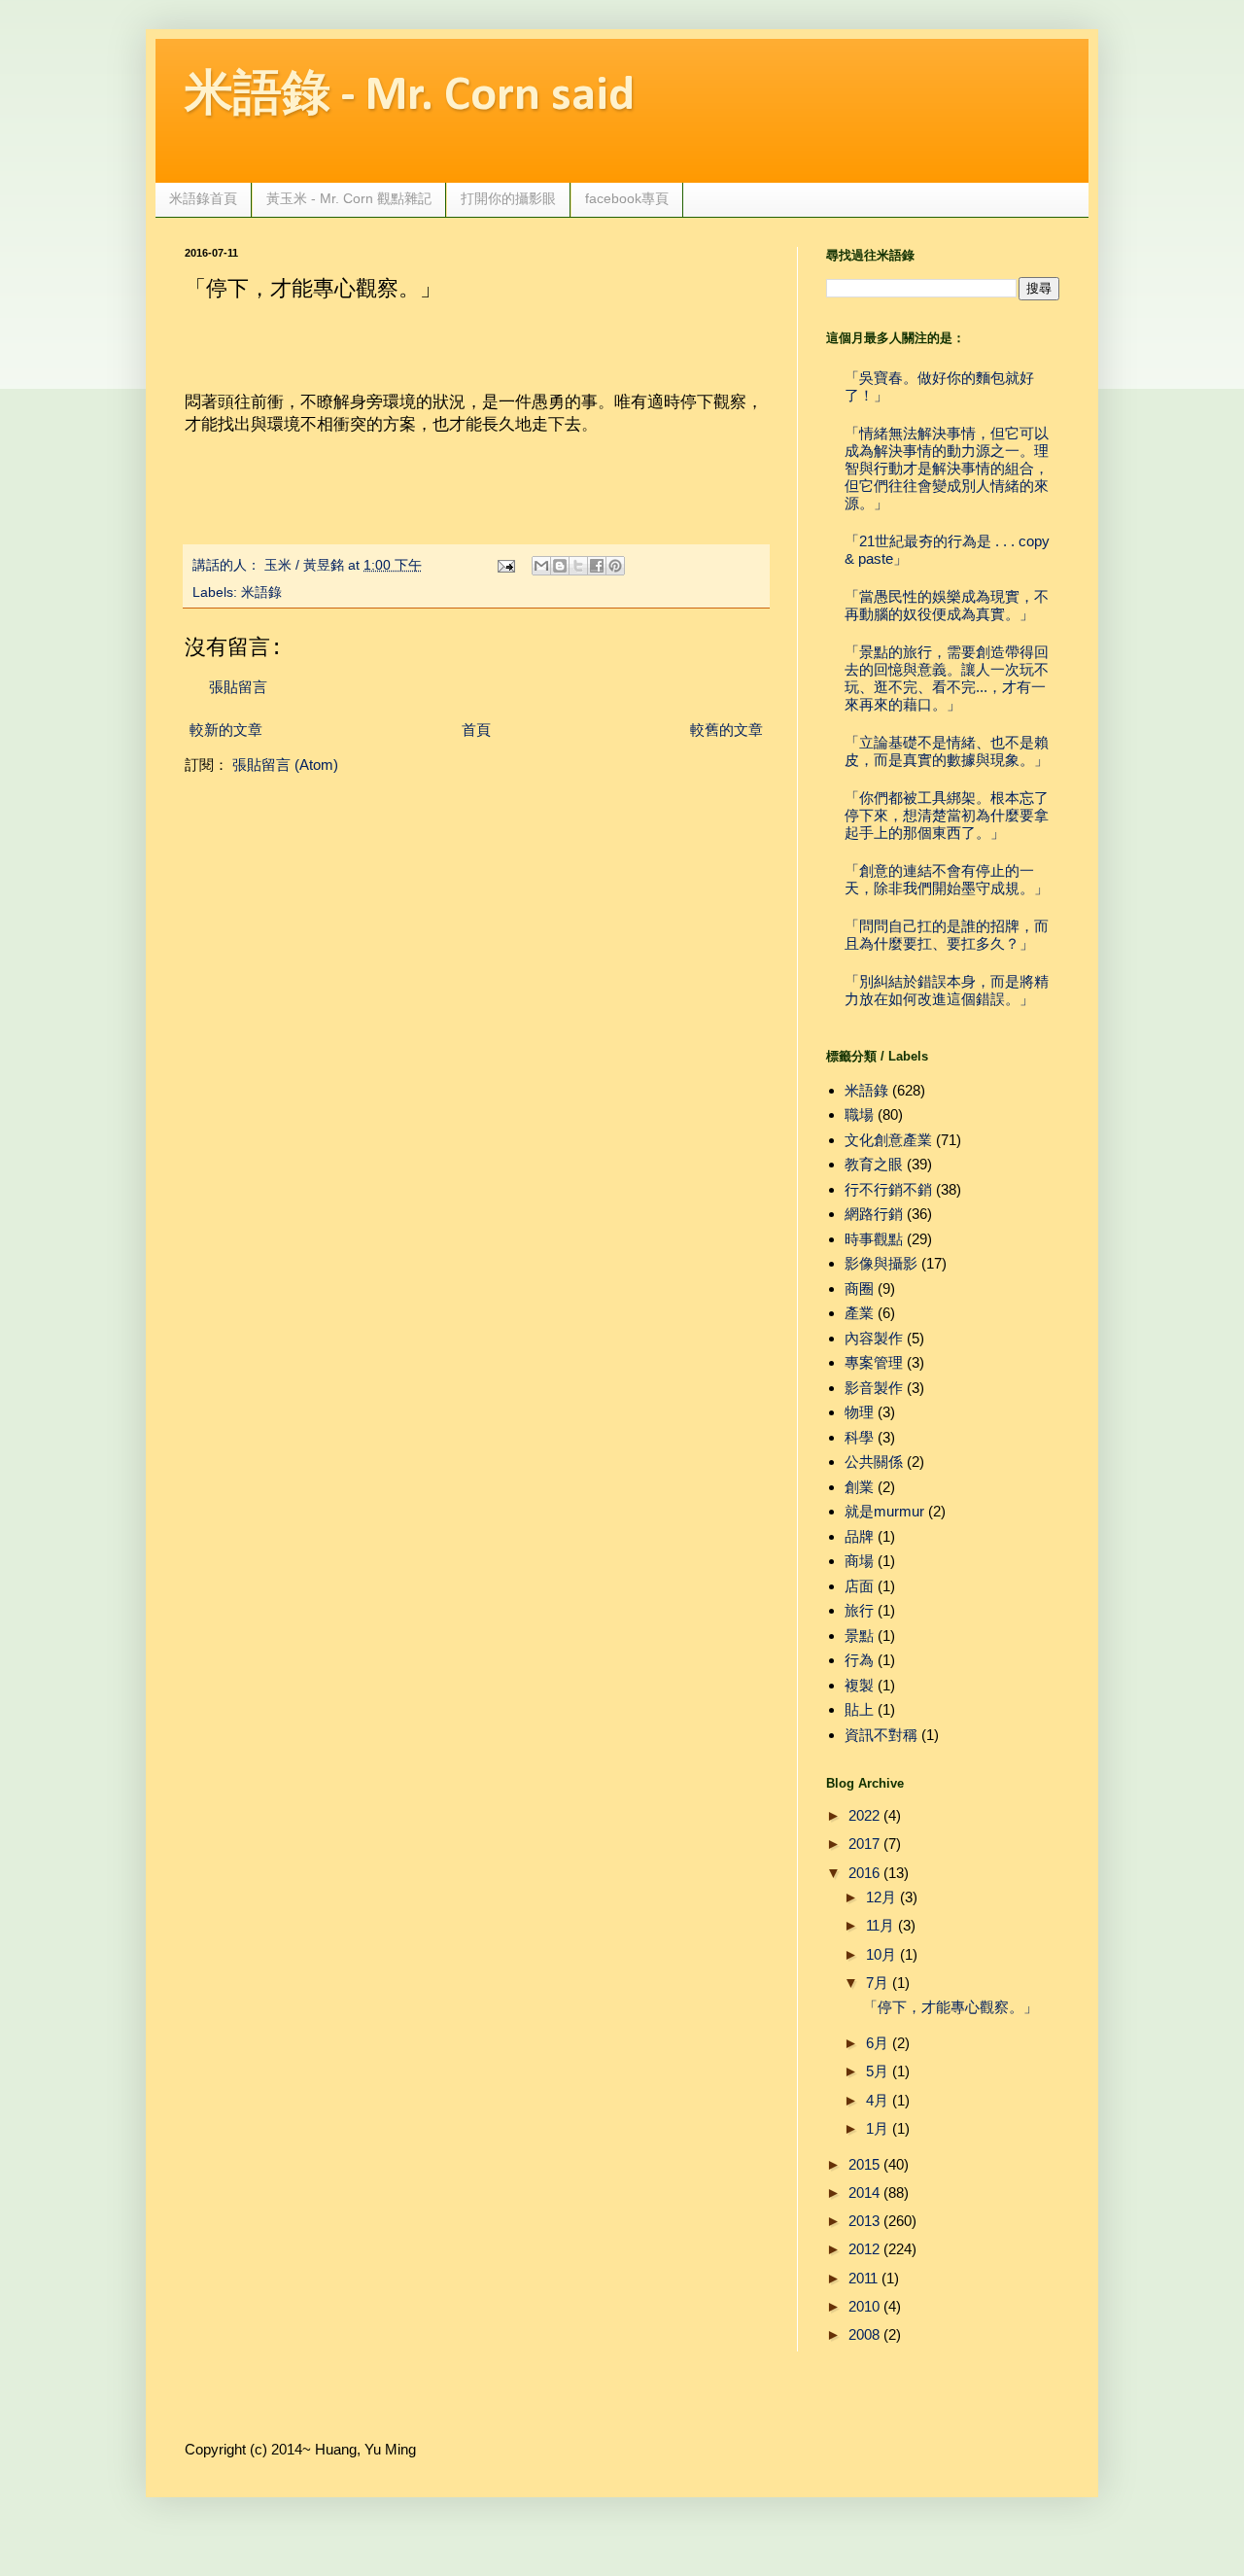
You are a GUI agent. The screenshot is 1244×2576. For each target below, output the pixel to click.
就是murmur (884, 1511)
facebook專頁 (627, 198)
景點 (859, 1636)
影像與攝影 (881, 1263)
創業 (859, 1487)
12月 (881, 1897)
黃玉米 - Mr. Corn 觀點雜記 (349, 198)
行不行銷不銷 (888, 1189)
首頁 (476, 730)
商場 (859, 1561)
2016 (864, 1873)
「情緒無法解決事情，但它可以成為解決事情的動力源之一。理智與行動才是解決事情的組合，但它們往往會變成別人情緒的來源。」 (947, 468)
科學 (859, 1437)
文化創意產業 (888, 1140)
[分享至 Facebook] (597, 566)
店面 (859, 1586)
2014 (864, 2193)
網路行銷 (874, 1214)
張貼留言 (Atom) (285, 765)
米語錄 (261, 592)
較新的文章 (226, 730)
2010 (864, 2306)
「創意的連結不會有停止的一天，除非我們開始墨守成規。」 (947, 879)
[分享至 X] (578, 566)
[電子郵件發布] (506, 565)
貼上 (859, 1709)
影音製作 (874, 1388)
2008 (864, 2334)
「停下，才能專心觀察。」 (950, 2007)
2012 (864, 2249)
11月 (880, 1925)
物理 (859, 1412)
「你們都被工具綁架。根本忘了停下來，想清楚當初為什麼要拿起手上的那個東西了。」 (947, 815)
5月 (877, 2071)
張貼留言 (238, 687)
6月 (877, 2043)
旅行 (859, 1610)
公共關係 (874, 1462)
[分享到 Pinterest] (615, 566)
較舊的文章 (726, 730)
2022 (864, 1815)
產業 (859, 1313)
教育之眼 (874, 1164)
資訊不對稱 (881, 1735)
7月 (877, 1983)
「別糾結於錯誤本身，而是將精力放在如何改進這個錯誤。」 (947, 990)
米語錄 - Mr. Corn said (410, 97)
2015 (864, 2164)
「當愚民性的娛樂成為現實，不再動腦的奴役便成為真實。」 (947, 605)
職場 (859, 1114)
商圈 (859, 1288)
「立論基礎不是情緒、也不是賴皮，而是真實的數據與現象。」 (947, 751)
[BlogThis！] (560, 566)
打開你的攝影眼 (508, 198)
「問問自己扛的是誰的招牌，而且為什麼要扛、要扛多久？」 (947, 935)
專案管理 (874, 1362)
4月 (877, 2100)
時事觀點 (874, 1239)
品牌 (859, 1536)
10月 (881, 1954)
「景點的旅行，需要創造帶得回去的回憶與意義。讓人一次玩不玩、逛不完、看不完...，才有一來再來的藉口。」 (947, 678)
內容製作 (874, 1338)
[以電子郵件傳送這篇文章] (541, 566)
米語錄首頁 (203, 198)
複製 (859, 1685)
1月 (877, 2128)
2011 (863, 2278)
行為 (859, 1660)
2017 (864, 1844)
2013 (864, 2221)
